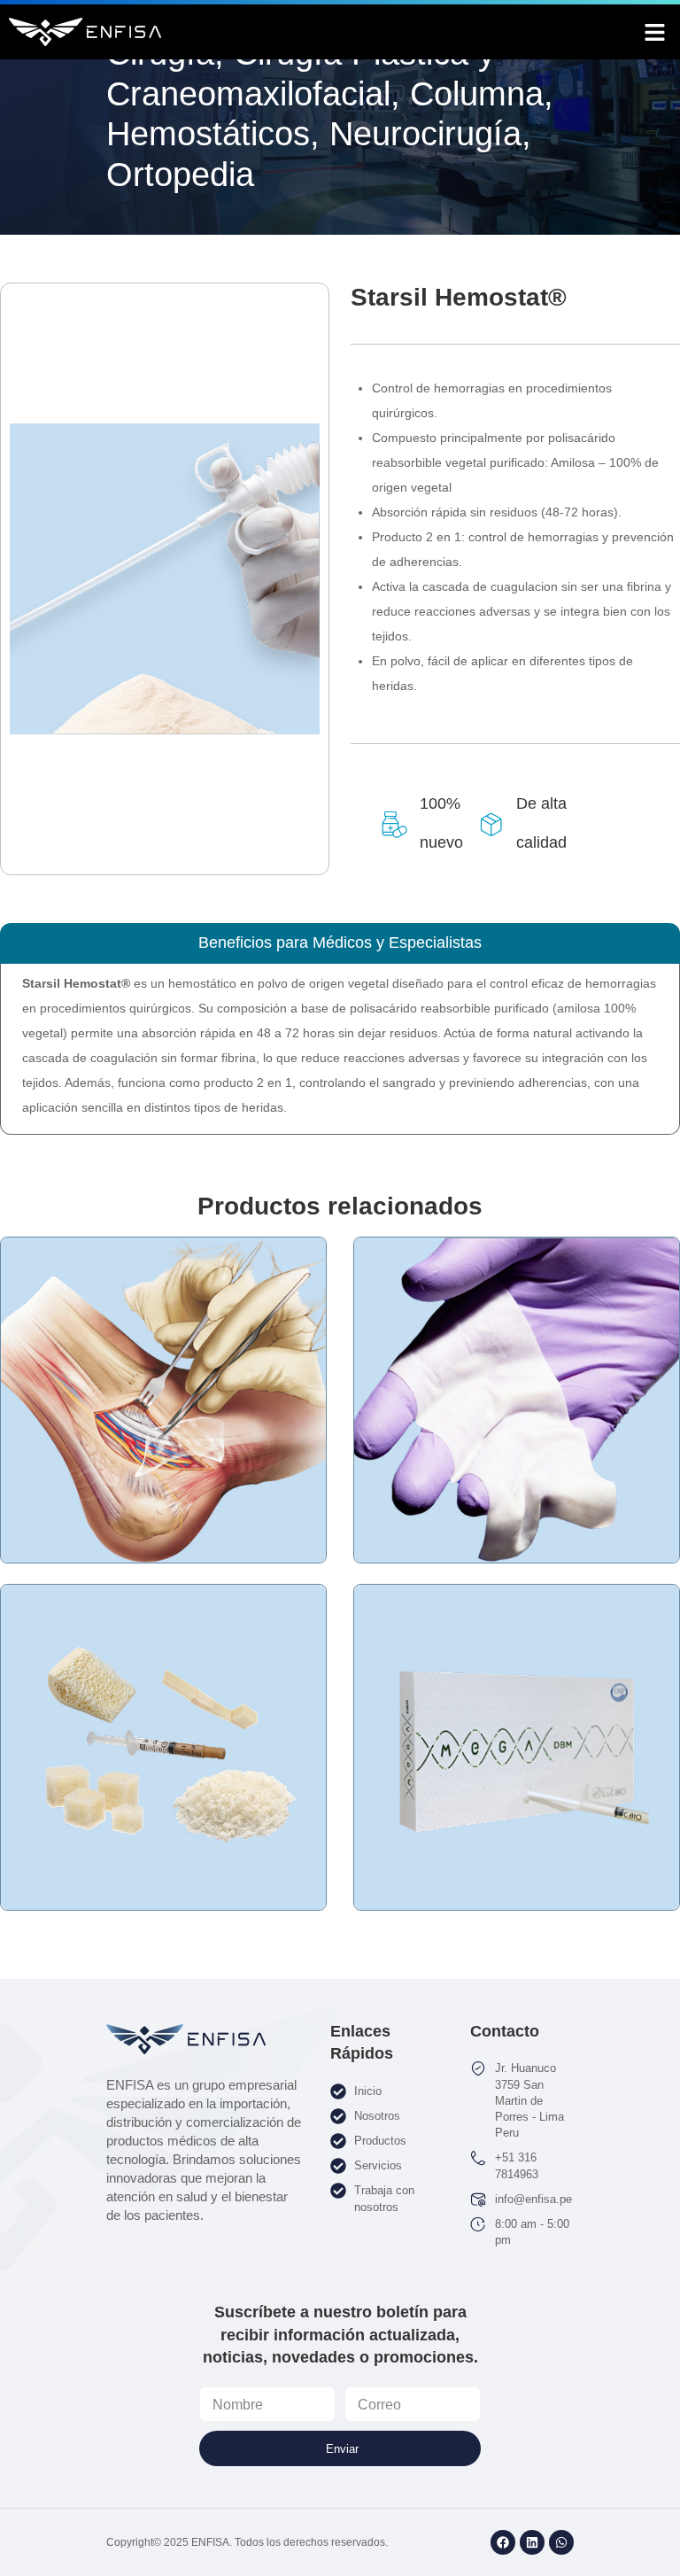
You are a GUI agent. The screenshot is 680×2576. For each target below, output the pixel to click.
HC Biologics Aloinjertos (163, 1789)
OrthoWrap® (164, 1450)
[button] (655, 32)
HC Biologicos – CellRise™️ (517, 1450)
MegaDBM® (517, 1797)
